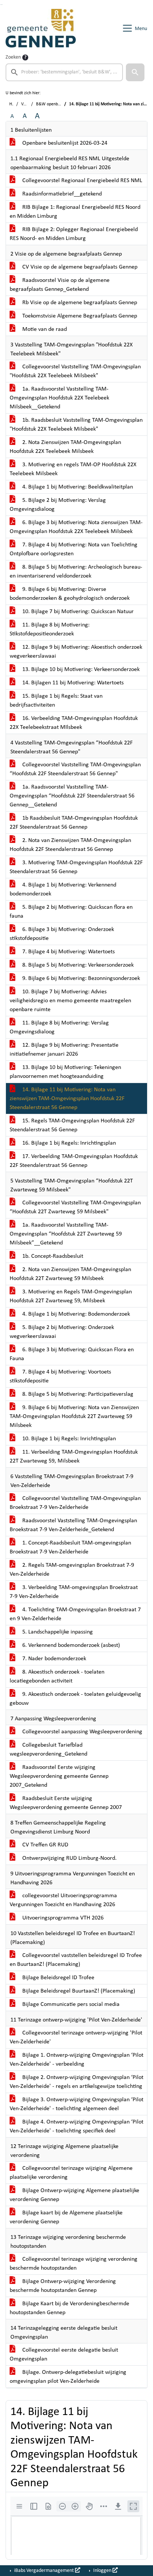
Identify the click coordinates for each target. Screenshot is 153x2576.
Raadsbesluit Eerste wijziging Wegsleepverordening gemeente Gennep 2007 (66, 1803)
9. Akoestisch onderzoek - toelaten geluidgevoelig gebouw (75, 1699)
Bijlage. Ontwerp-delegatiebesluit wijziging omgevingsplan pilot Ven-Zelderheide (68, 2377)
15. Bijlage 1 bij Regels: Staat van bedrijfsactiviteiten (56, 701)
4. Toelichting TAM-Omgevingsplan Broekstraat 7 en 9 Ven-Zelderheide (75, 1614)
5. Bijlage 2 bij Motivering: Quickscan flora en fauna (71, 912)
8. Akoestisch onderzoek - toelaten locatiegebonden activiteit (57, 1677)
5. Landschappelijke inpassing (57, 1632)
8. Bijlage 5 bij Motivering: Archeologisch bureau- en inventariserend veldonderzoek (76, 572)
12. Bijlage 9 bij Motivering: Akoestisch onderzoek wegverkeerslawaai (76, 652)
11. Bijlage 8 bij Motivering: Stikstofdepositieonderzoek (50, 629)
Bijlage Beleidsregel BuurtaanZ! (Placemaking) (78, 1991)
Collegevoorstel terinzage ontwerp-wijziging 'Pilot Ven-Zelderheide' (76, 2037)
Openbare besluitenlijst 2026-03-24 (64, 143)
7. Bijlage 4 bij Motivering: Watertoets (68, 952)
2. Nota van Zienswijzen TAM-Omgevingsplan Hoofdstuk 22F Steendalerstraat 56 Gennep (70, 845)
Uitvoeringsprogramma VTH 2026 (62, 1918)
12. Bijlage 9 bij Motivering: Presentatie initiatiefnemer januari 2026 (64, 1050)
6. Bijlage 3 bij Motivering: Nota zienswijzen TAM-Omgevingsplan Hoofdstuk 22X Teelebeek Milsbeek (76, 527)
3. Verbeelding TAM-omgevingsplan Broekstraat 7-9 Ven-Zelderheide (74, 1592)
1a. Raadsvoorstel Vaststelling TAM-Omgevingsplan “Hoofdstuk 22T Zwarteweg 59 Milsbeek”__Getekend (66, 1234)
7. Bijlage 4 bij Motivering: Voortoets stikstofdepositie (60, 1376)
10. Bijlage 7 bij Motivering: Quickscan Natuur (77, 612)
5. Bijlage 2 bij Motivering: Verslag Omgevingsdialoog (58, 505)
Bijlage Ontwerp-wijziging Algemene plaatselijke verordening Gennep (74, 2195)
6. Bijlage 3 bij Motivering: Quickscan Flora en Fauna (72, 1354)
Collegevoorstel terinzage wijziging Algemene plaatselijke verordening (71, 2173)
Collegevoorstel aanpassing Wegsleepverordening (82, 1732)
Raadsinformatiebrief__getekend (61, 194)
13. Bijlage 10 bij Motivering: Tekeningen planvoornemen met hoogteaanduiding (65, 1072)
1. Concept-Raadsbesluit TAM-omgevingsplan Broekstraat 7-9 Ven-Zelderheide (70, 1547)
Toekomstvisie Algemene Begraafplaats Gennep (79, 316)
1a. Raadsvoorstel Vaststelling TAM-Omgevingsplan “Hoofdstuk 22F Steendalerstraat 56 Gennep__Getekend (72, 796)
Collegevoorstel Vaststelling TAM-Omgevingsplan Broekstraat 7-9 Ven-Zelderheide (75, 1503)
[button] (135, 72)
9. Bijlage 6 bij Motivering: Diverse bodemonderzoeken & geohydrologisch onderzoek (70, 594)
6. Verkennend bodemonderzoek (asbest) (70, 1645)
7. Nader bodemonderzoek (53, 1659)
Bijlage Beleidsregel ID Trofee (58, 1978)
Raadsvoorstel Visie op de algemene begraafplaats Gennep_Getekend (60, 285)
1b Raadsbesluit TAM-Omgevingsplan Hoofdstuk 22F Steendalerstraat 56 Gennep (74, 823)
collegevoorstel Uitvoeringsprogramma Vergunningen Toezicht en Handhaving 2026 (63, 1900)
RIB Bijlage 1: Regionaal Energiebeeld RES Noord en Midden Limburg (75, 212)
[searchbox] (64, 72)
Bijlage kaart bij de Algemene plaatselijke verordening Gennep (66, 2217)
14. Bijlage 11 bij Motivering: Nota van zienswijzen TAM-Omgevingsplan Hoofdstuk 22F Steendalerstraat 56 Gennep (67, 1099)
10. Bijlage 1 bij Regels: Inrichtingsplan (68, 1439)
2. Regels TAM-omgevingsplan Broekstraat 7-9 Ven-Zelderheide (72, 1570)
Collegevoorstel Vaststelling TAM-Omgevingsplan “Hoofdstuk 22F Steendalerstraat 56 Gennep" (75, 769)
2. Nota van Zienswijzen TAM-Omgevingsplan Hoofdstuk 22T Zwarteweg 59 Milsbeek (70, 1274)
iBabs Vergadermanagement (44, 2571)
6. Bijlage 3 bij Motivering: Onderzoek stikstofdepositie (62, 934)
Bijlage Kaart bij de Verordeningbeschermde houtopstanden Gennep (69, 2308)
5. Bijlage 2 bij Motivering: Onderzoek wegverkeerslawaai (62, 1332)
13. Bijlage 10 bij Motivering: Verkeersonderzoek (80, 670)
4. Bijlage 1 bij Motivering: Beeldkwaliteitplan (77, 487)
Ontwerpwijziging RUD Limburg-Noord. (69, 1858)
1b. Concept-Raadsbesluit (52, 1256)
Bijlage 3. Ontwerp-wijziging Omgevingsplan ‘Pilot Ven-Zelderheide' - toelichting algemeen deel (76, 2104)
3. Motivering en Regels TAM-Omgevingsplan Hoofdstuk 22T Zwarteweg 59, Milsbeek (71, 1296)
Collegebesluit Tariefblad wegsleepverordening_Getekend (48, 1750)
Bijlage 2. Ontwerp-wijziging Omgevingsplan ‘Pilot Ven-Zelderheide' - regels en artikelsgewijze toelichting (76, 2082)
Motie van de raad (44, 329)
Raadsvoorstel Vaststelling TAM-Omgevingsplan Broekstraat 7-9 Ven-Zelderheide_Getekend (73, 1525)
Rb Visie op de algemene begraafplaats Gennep (79, 303)
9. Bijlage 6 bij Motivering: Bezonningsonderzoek (80, 978)
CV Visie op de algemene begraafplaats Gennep (79, 267)
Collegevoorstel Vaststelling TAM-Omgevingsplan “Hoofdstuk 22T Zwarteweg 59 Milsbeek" (75, 1207)
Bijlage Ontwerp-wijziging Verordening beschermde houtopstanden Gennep (63, 2286)
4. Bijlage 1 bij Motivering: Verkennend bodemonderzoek (63, 889)
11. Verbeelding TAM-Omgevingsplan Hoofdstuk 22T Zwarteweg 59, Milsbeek (74, 1457)
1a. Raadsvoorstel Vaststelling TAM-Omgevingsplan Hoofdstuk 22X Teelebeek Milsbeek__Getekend (59, 398)
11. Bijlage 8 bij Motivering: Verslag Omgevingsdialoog (59, 1027)
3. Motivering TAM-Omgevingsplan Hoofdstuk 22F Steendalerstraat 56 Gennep (76, 867)
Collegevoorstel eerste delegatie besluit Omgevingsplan (64, 2355)
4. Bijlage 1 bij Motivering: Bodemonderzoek (75, 1314)
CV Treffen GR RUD (45, 1845)
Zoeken (13, 57)
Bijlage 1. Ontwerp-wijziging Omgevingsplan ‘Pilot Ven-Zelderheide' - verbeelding (76, 2060)
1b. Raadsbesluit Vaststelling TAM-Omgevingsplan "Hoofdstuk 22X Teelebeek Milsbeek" (76, 425)
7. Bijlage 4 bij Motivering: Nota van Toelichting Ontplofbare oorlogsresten (74, 549)
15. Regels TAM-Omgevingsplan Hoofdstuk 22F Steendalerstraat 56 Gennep (72, 1125)
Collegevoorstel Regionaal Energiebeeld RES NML (82, 181)
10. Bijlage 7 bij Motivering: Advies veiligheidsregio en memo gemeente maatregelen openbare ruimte (70, 1001)
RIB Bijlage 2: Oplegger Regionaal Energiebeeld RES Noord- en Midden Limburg (74, 234)
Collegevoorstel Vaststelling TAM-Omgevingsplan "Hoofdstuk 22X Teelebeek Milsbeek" (75, 371)
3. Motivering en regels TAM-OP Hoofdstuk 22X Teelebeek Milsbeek (73, 469)
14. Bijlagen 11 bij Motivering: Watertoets (72, 683)
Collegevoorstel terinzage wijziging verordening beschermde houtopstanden (74, 2264)
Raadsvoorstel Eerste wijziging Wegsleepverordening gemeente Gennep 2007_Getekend (59, 1776)
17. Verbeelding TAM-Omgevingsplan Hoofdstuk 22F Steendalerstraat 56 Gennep (74, 1161)
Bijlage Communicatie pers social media (70, 2004)
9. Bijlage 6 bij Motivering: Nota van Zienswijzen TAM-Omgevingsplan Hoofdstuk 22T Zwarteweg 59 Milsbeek (74, 1417)
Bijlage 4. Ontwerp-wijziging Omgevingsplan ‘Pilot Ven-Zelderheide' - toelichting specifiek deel (76, 2126)
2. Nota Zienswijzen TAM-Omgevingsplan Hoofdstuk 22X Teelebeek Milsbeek (65, 447)
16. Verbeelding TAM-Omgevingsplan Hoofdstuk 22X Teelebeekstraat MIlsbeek (74, 723)
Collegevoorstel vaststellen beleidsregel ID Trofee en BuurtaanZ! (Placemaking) (76, 1960)
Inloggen (102, 2571)
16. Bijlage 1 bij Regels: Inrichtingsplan (68, 1143)
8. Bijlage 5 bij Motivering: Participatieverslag (77, 1394)
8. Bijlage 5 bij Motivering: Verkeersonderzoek (77, 965)
